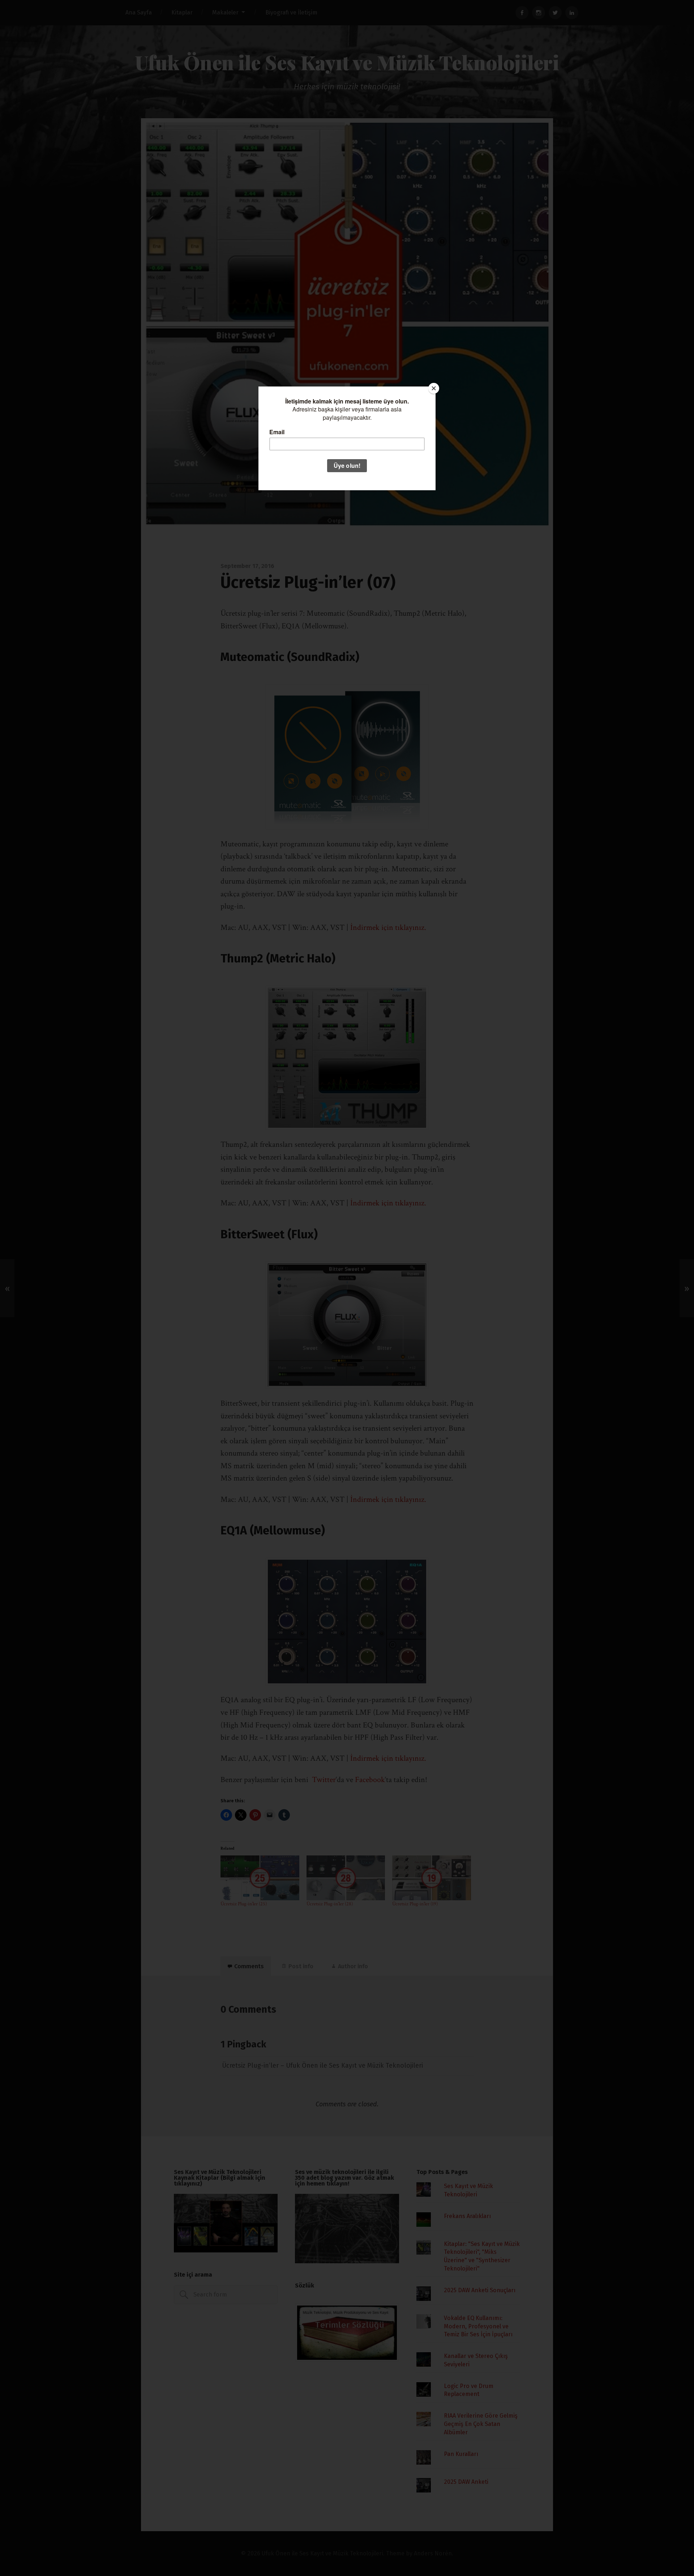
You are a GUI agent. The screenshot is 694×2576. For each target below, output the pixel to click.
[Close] (434, 388)
